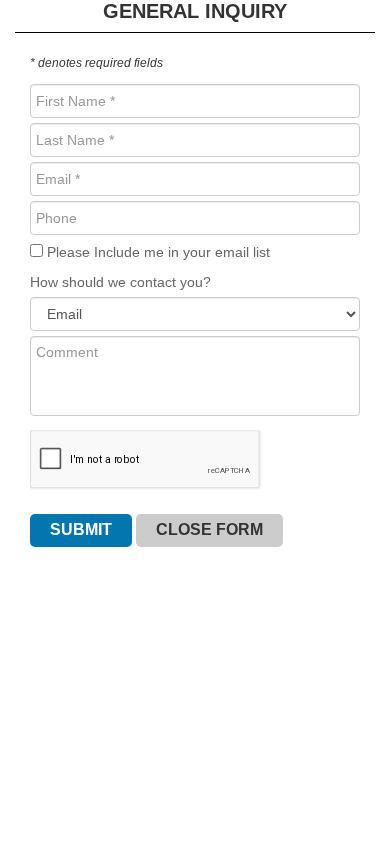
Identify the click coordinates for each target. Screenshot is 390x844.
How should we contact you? (120, 282)
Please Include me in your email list (156, 252)
